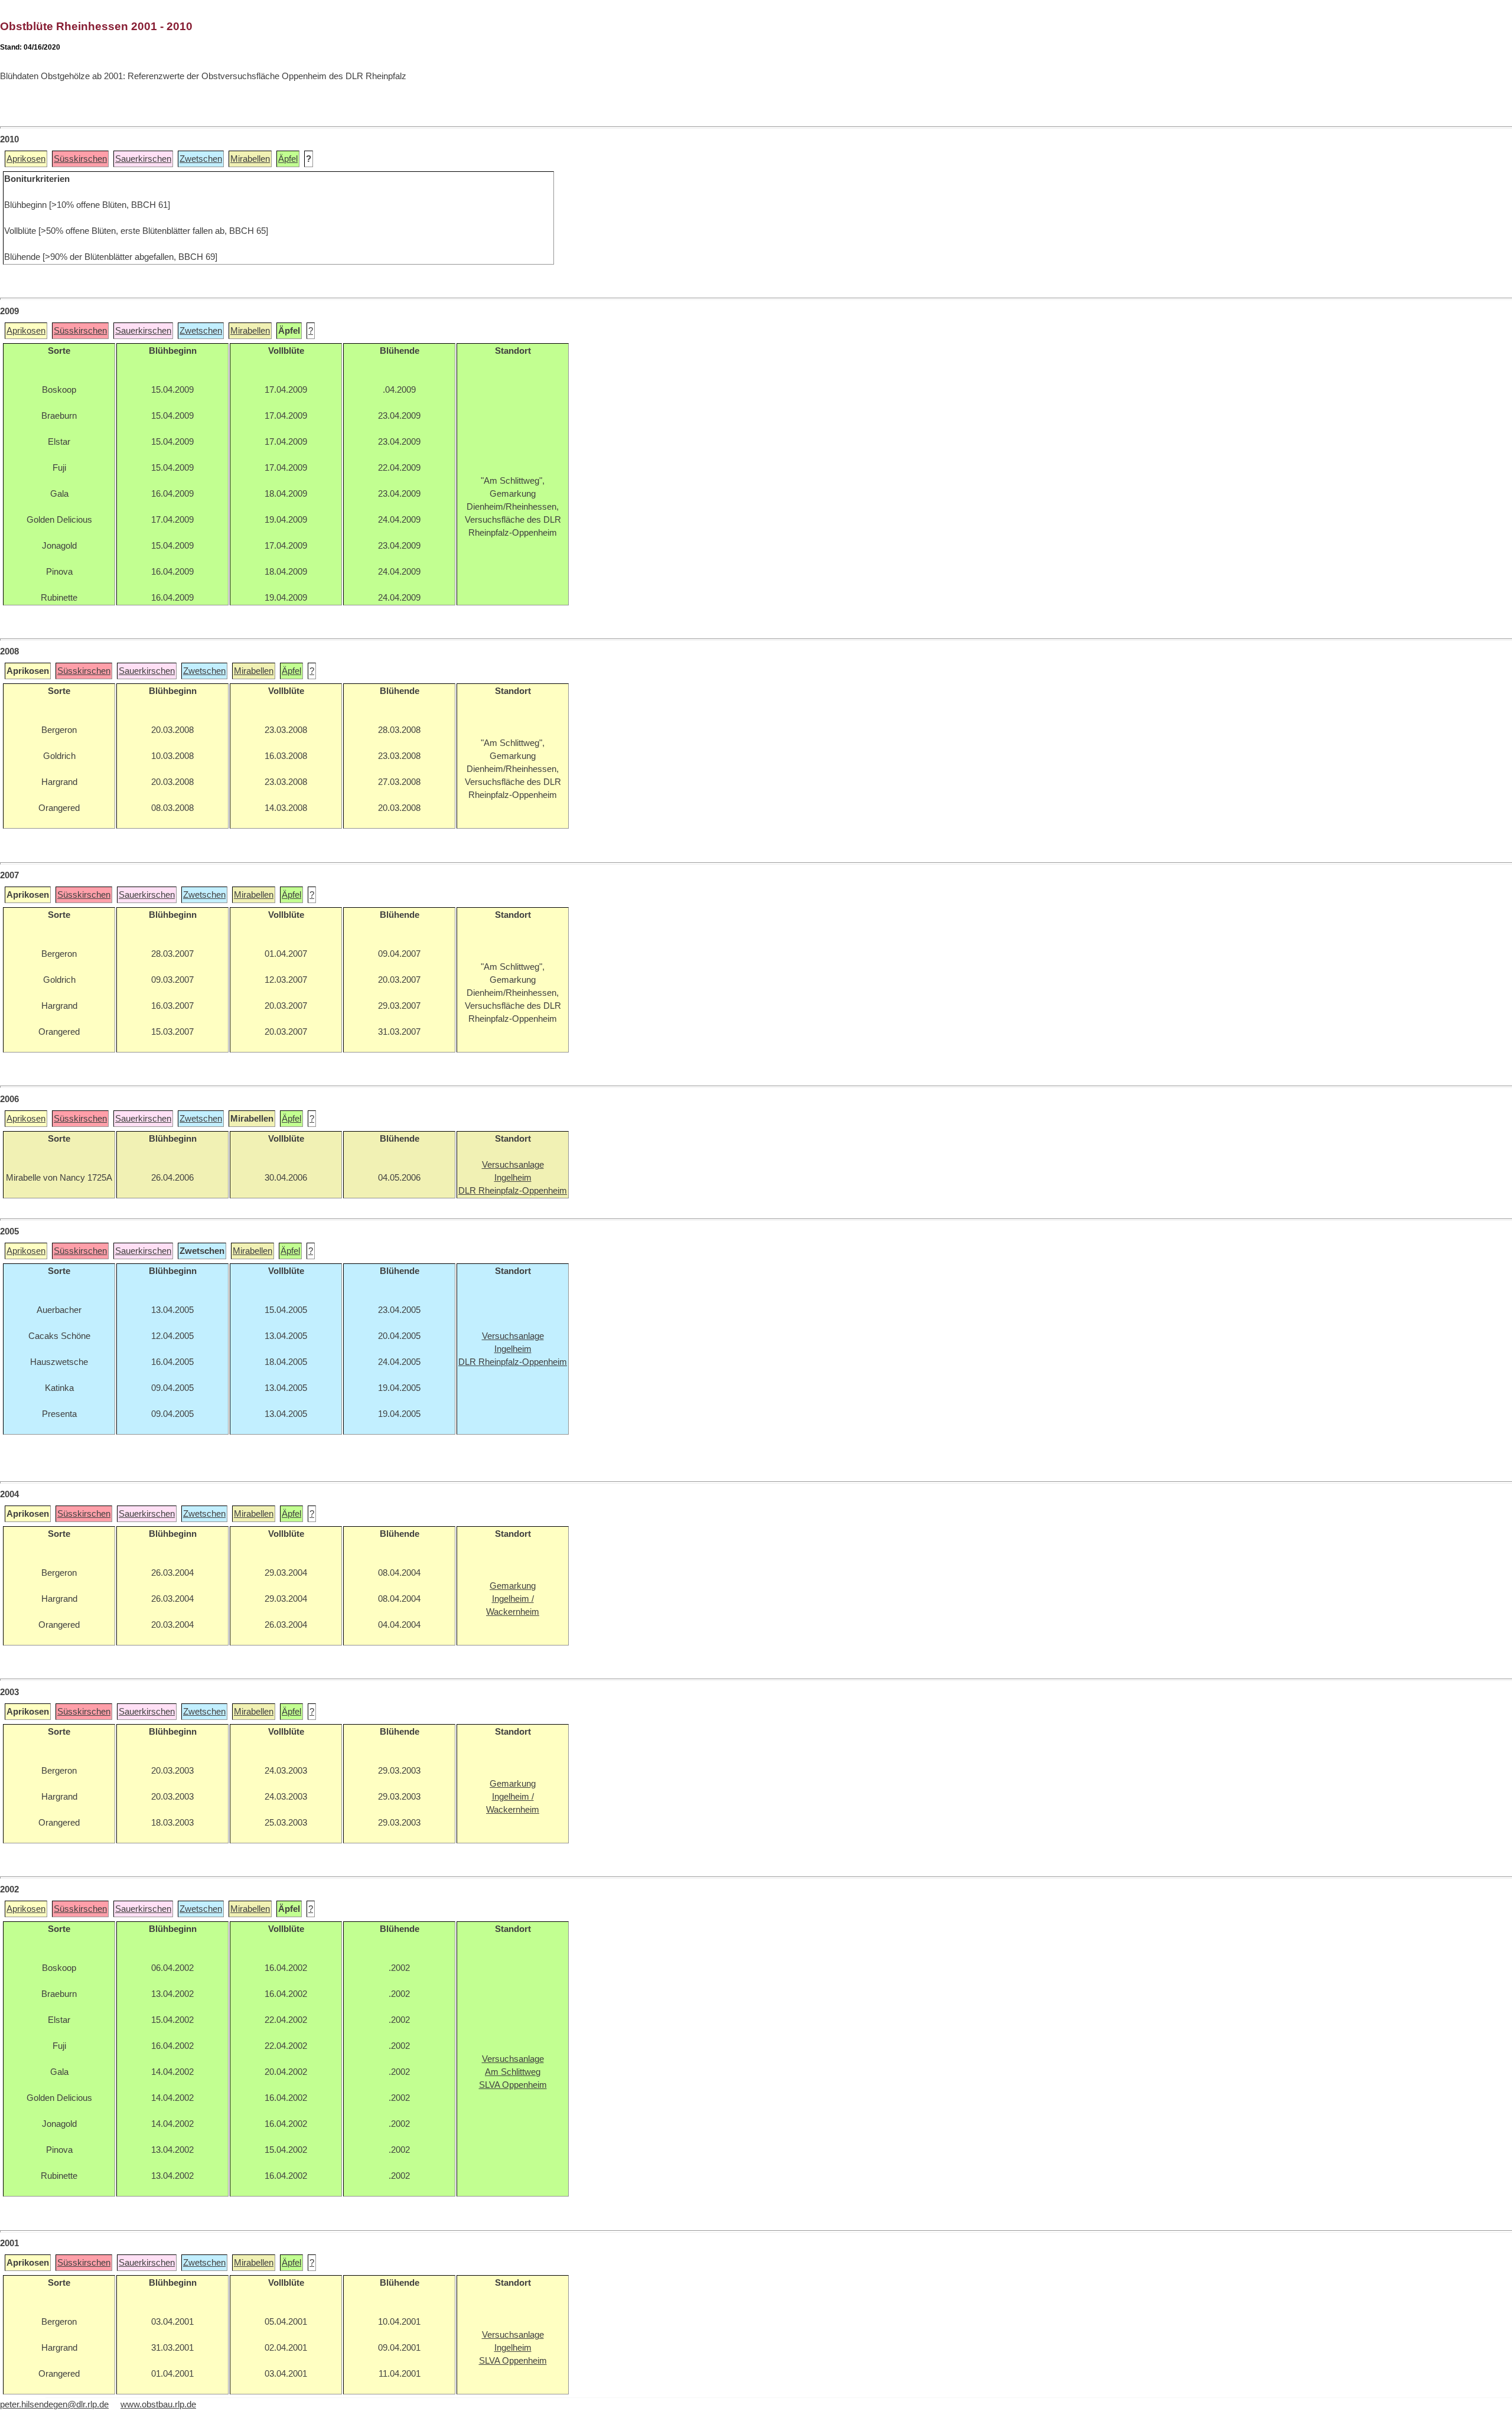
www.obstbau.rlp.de (158, 2404)
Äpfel (288, 159)
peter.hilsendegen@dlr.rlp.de (54, 2404)
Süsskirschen (80, 159)
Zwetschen (201, 159)
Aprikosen (26, 159)
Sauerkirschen (143, 159)
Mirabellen (250, 159)
